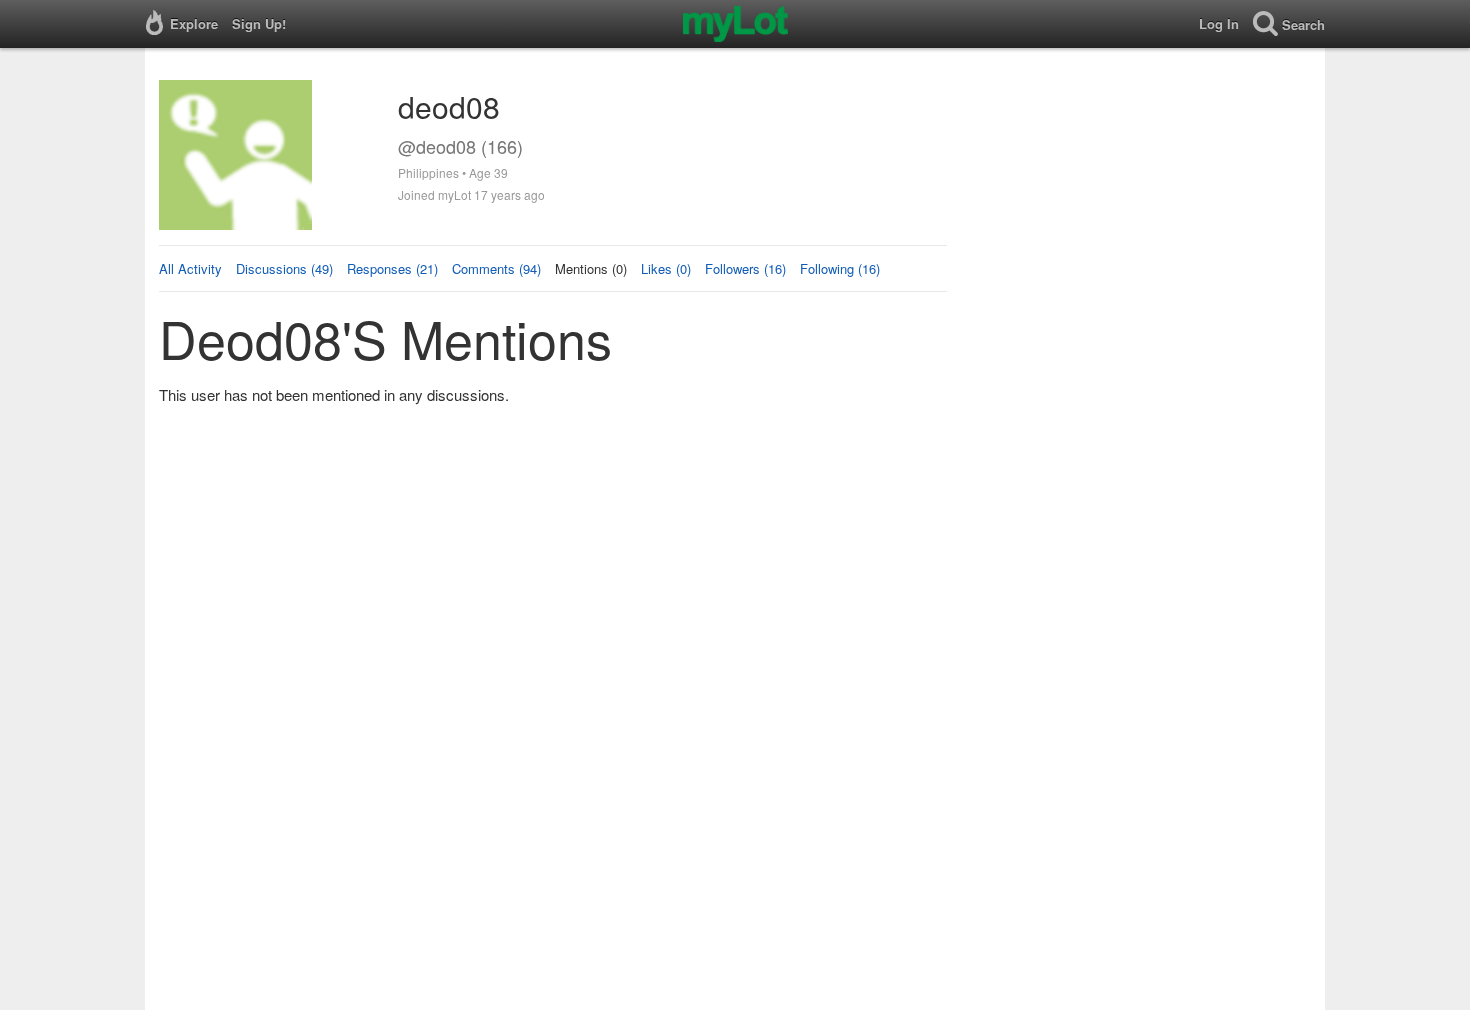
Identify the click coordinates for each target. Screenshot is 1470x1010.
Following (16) (840, 268)
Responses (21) (392, 268)
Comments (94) (496, 268)
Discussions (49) (284, 268)
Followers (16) (745, 268)
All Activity (190, 268)
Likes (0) (666, 268)
